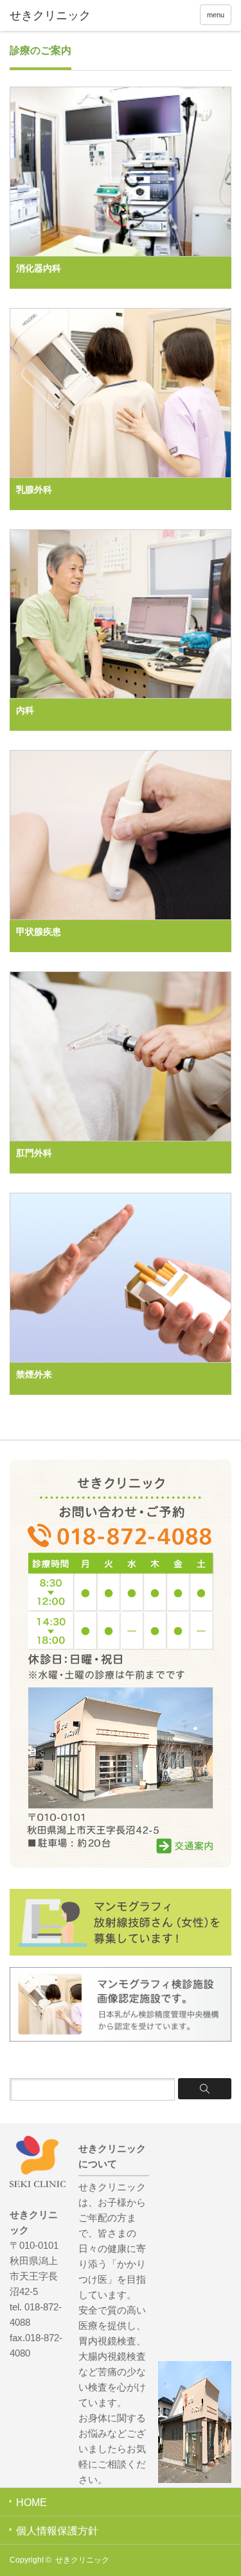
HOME (31, 2503)
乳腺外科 (34, 490)
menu (216, 15)
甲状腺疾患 (39, 932)
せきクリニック (82, 2560)
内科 (25, 710)
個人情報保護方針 (57, 2531)
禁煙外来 (34, 1374)
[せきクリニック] (58, 16)
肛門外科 (34, 1153)
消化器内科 (39, 268)
